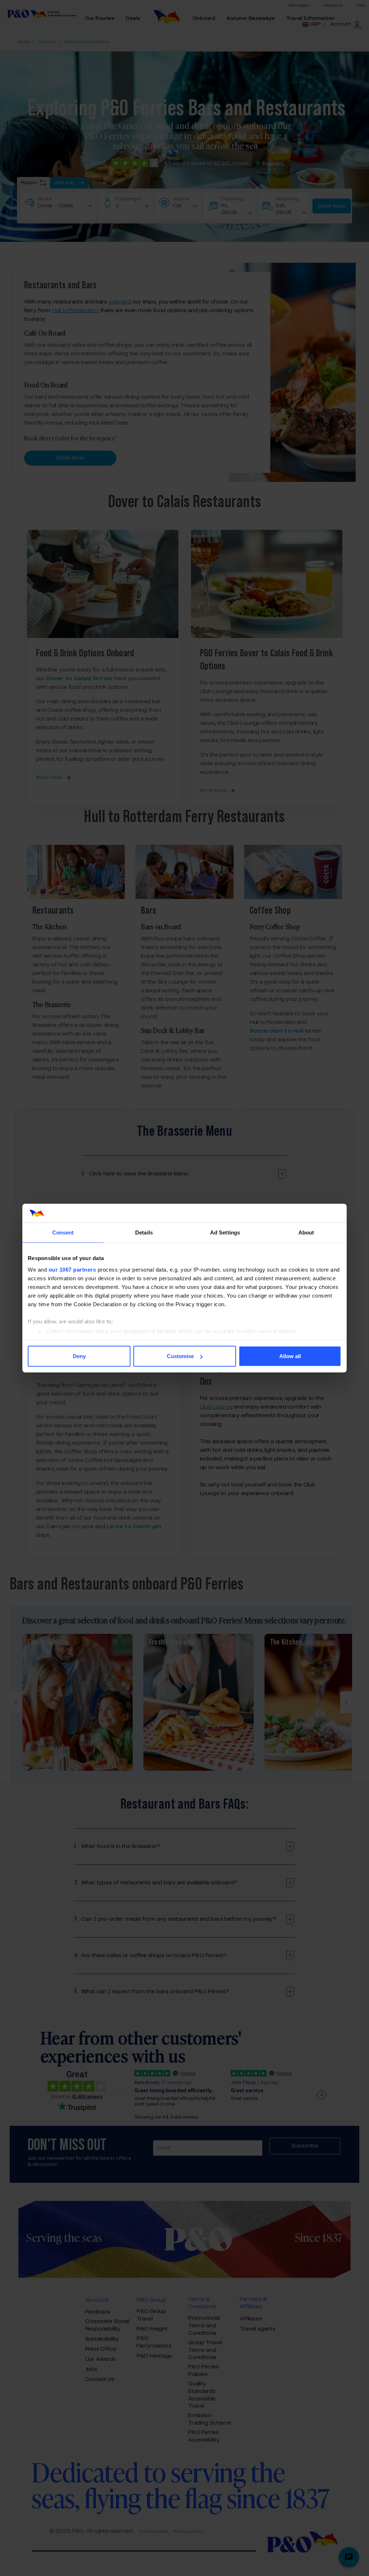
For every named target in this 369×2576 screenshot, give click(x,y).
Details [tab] (144, 1232)
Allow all (290, 1356)
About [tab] (306, 1232)
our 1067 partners (72, 1269)
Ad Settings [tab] (225, 1232)
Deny (79, 1356)
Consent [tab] (63, 1232)
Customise (180, 1356)
